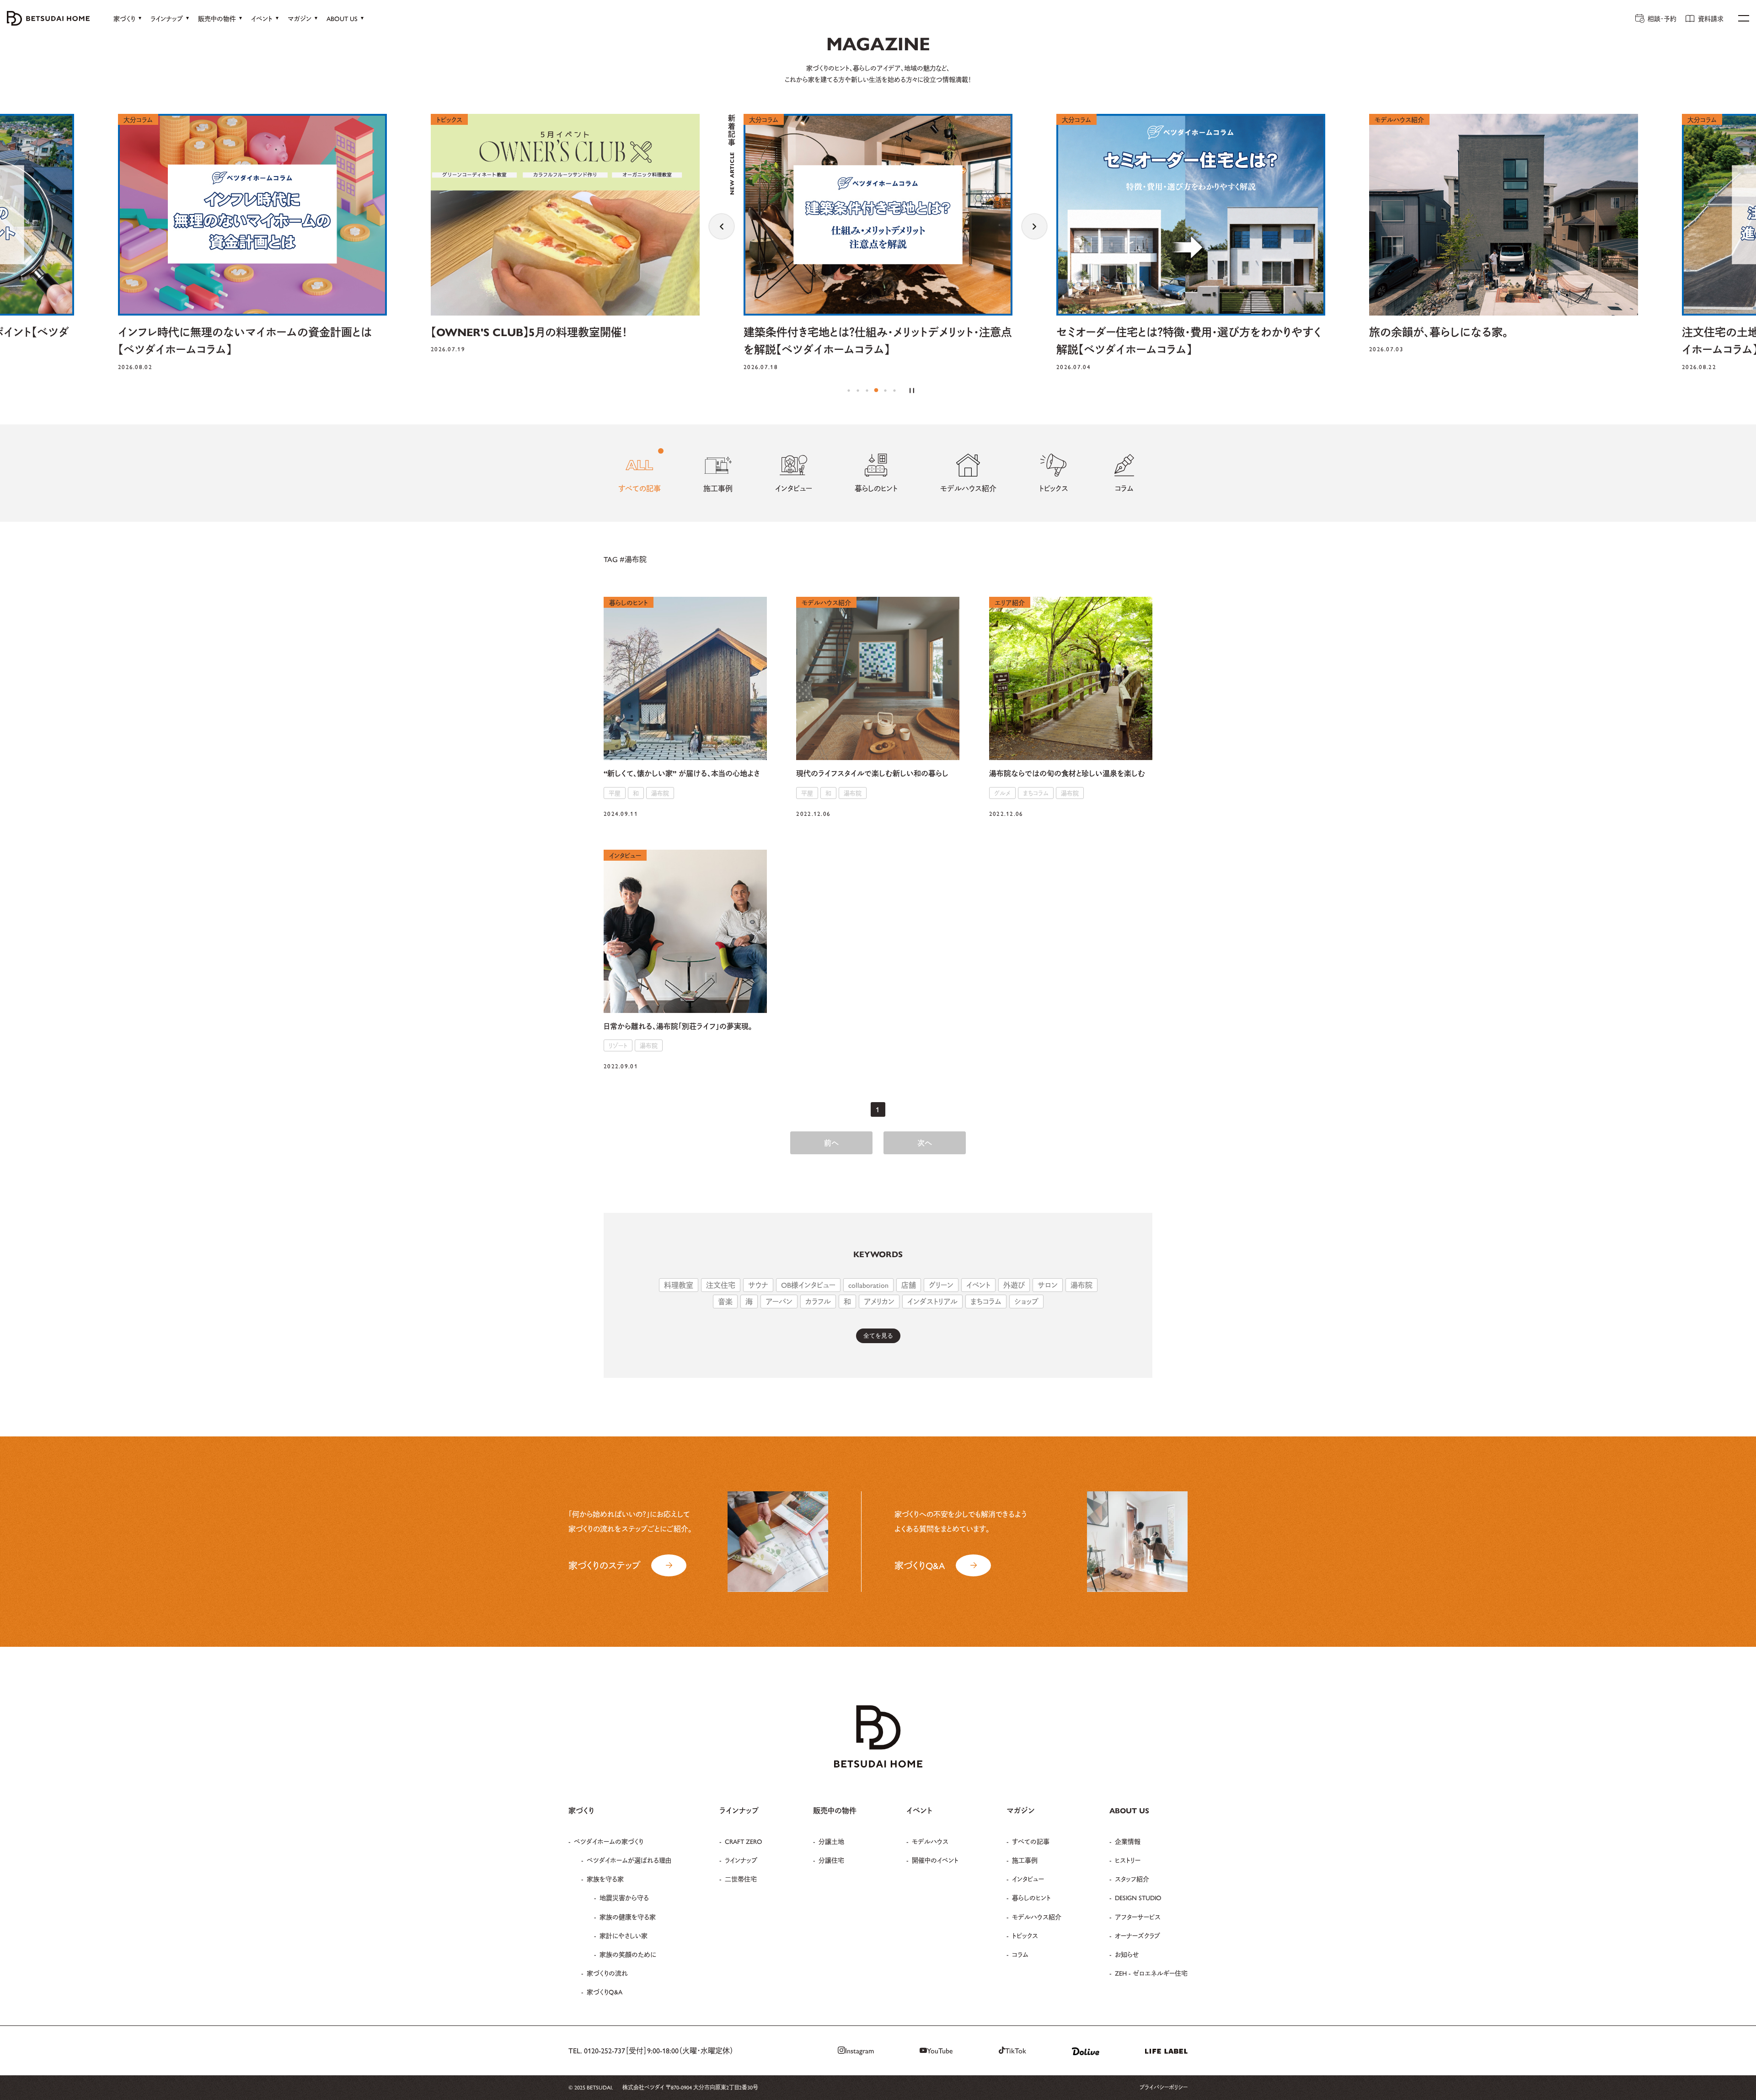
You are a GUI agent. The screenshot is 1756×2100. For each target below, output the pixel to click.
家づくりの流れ (607, 1973)
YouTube (940, 2050)
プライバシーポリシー (1164, 2087)
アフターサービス (1138, 1917)
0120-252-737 (605, 2050)
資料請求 (1711, 18)
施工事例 (1025, 1860)
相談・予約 (1662, 18)
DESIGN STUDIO (1138, 1897)
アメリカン (879, 1301)
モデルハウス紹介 (1037, 1917)
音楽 (725, 1301)
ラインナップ (741, 1860)
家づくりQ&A (605, 1992)
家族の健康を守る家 (628, 1917)
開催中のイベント (935, 1860)
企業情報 (1128, 1841)
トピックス (1025, 1935)
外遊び (1014, 1285)
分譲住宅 (831, 1860)
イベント (978, 1285)
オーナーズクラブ (1138, 1935)
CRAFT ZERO (744, 1841)
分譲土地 (831, 1841)
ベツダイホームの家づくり (609, 1841)
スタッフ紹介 (1132, 1879)
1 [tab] (849, 391)
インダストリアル (932, 1301)
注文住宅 (721, 1285)
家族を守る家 (605, 1879)
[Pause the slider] (912, 391)
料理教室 (679, 1285)
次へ (925, 1143)
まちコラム (986, 1301)
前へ (831, 1143)
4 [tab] (876, 391)
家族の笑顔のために (628, 1954)
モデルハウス (930, 1841)
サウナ (758, 1285)
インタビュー (1028, 1879)
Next (1034, 226)
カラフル (818, 1301)
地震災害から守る (624, 1897)
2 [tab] (858, 391)
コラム (1020, 1954)
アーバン (779, 1301)
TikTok (1016, 2050)
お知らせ (1127, 1954)
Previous (722, 226)
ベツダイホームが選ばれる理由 (629, 1860)
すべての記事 (1031, 1841)
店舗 (909, 1285)
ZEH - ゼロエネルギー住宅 (1151, 1973)
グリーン (941, 1285)
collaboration (868, 1285)
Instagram (859, 2050)
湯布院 (1081, 1285)
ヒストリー (1128, 1860)
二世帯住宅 (741, 1879)
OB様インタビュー (808, 1285)
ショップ (1026, 1301)
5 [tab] (885, 391)
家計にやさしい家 (624, 1935)
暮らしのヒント (1031, 1897)
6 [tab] (894, 391)
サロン (1048, 1285)
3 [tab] (867, 391)
